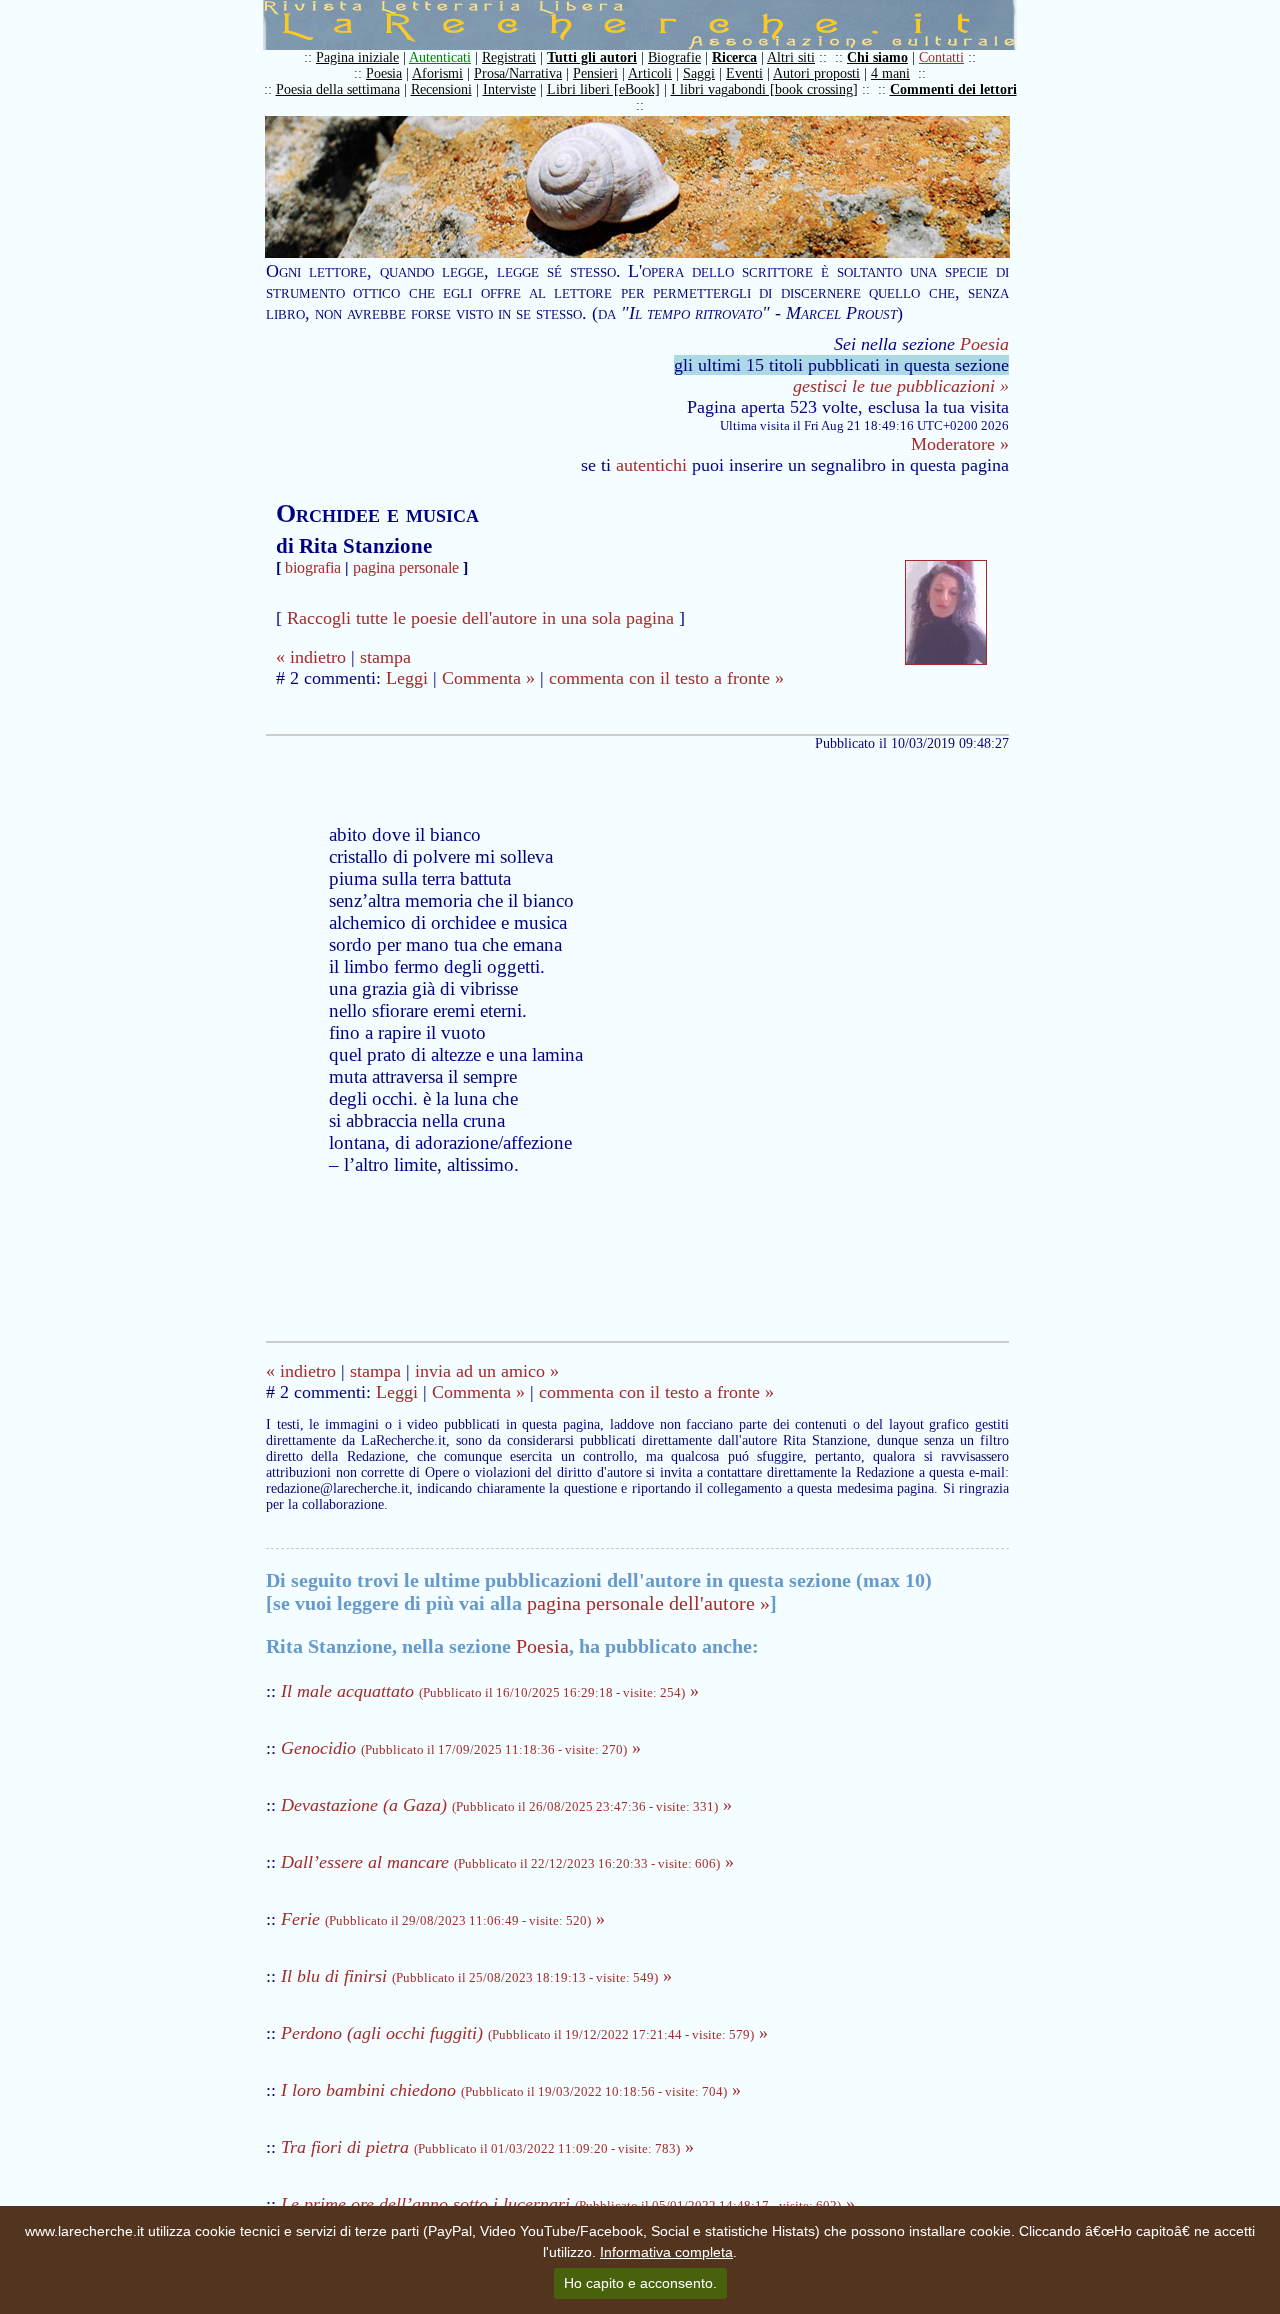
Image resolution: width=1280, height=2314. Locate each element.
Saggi (699, 73)
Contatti (941, 57)
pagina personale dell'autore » (648, 1603)
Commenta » (488, 678)
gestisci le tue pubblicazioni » (901, 386)
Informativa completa (666, 2252)
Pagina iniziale (357, 57)
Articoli (650, 73)
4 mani (890, 73)
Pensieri (595, 73)
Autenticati (440, 57)
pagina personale (406, 567)
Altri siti (791, 57)
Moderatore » (960, 444)
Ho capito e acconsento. (640, 2283)
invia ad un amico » (487, 1371)
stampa (385, 657)
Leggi (407, 678)
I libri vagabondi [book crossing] (764, 89)
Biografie (674, 57)
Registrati (509, 57)
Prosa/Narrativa (518, 73)
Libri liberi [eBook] (603, 89)
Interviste (509, 89)
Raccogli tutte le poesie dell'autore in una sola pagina (480, 618)
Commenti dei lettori (953, 89)
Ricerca (734, 57)
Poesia (384, 73)
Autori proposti (816, 73)
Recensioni (441, 89)
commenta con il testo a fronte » (666, 678)
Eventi (744, 73)
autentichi (651, 465)
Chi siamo (877, 57)
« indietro (311, 657)
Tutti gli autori (592, 57)
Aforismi (437, 73)
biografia (313, 567)
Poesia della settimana (338, 89)
